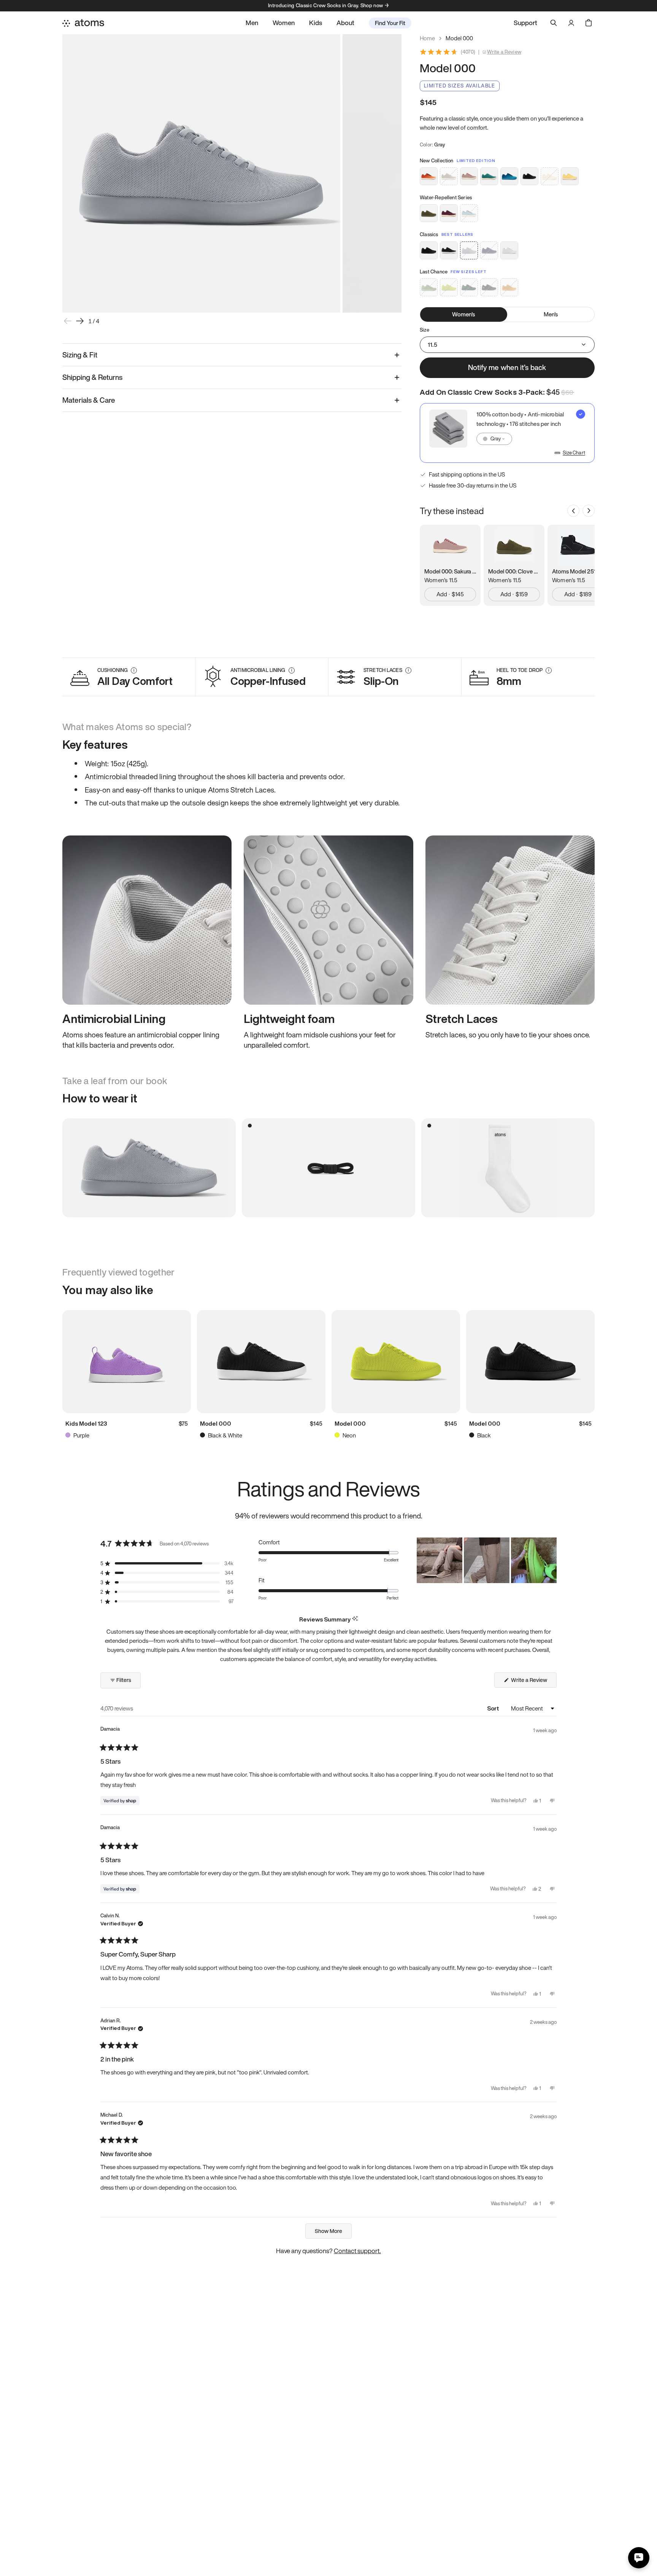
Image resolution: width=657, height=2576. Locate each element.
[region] (487, 1560)
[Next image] (80, 321)
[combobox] (494, 439)
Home (427, 38)
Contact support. (357, 2251)
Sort (494, 1708)
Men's (551, 314)
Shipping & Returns (92, 377)
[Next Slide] (551, 1560)
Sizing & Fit (80, 355)
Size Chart (574, 453)
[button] (167, 1564)
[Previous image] (68, 321)
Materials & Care (89, 400)
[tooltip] (355, 1619)
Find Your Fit (390, 23)
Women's (463, 314)
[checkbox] (507, 433)
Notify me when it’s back (507, 367)
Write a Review (504, 52)
